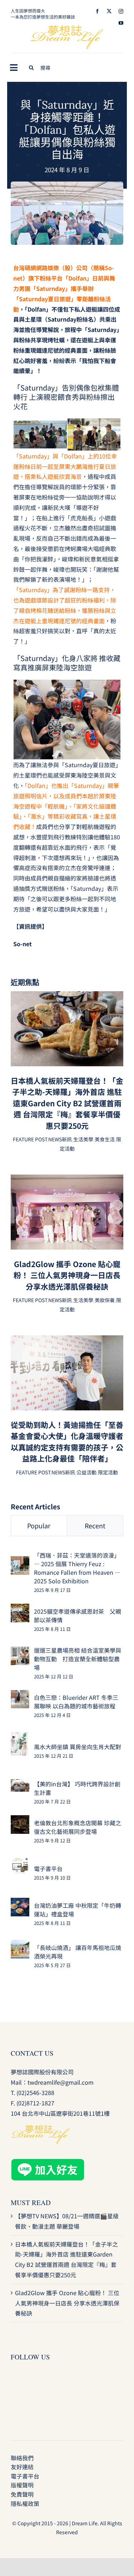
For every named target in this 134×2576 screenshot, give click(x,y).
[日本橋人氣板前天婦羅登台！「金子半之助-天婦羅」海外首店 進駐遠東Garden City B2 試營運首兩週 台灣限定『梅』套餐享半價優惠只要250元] (67, 996)
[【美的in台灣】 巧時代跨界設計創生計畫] (20, 1784)
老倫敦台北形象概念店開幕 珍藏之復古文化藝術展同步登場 (78, 1827)
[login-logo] (67, 28)
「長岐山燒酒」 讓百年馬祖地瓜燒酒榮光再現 (78, 1952)
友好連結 (22, 2467)
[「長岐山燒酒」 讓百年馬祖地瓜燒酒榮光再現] (20, 1945)
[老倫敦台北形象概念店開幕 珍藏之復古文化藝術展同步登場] (20, 1820)
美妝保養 (105, 1300)
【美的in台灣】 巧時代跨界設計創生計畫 (77, 1788)
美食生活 (105, 1139)
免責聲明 (22, 2494)
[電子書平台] (20, 1862)
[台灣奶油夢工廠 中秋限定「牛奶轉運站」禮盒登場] (20, 1903)
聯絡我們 (22, 2458)
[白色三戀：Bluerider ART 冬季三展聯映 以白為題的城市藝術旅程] (20, 1695)
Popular (39, 1525)
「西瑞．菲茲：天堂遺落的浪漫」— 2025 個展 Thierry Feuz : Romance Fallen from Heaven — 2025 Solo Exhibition (77, 1568)
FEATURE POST (30, 1139)
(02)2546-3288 (35, 2093)
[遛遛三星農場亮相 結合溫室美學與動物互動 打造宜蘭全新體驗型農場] (20, 1652)
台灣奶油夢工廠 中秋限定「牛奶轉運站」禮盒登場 (78, 1910)
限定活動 (108, 1472)
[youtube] (121, 23)
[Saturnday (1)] (67, 184)
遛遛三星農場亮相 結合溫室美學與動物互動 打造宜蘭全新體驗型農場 (78, 1659)
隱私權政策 (25, 2503)
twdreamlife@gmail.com (61, 2082)
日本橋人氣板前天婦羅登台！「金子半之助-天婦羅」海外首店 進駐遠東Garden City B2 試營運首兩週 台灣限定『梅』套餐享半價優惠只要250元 (67, 1103)
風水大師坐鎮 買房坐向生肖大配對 (78, 1747)
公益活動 (86, 1472)
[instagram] (121, 11)
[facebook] (97, 11)
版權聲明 (22, 2485)
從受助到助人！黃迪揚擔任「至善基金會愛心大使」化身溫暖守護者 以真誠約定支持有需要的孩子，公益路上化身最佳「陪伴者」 (67, 1442)
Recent (95, 1525)
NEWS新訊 (60, 1139)
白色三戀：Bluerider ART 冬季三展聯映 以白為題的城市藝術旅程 (76, 1702)
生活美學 (83, 1139)
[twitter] (109, 11)
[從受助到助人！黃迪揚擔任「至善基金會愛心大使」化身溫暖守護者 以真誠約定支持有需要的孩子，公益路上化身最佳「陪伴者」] (67, 1340)
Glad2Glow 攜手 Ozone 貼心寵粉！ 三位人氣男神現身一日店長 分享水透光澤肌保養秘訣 (67, 1275)
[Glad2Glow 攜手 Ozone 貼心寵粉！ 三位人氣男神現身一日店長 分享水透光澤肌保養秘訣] (67, 1180)
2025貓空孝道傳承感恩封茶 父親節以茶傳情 (78, 1615)
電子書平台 (48, 1868)
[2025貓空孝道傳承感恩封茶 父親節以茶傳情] (20, 1609)
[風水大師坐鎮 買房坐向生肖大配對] (19, 1737)
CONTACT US (32, 2053)
